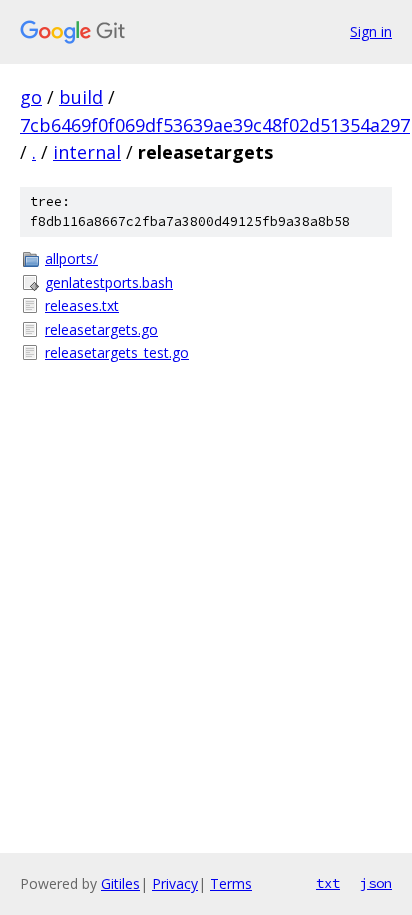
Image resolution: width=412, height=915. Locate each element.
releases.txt (82, 305)
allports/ (71, 258)
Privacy (175, 883)
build (81, 97)
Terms (231, 883)
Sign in (371, 31)
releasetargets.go (101, 329)
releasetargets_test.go (117, 352)
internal (87, 152)
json (376, 883)
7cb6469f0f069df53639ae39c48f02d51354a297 (215, 125)
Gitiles (120, 883)
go (31, 97)
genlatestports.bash (109, 282)
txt (328, 883)
